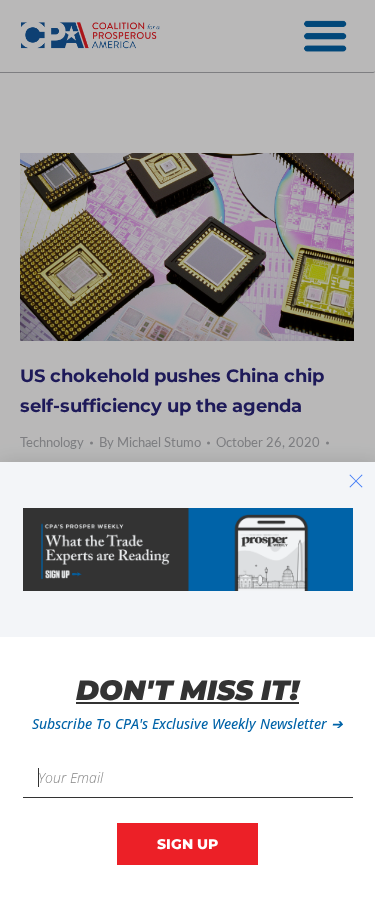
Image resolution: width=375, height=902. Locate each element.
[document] (187, 451)
